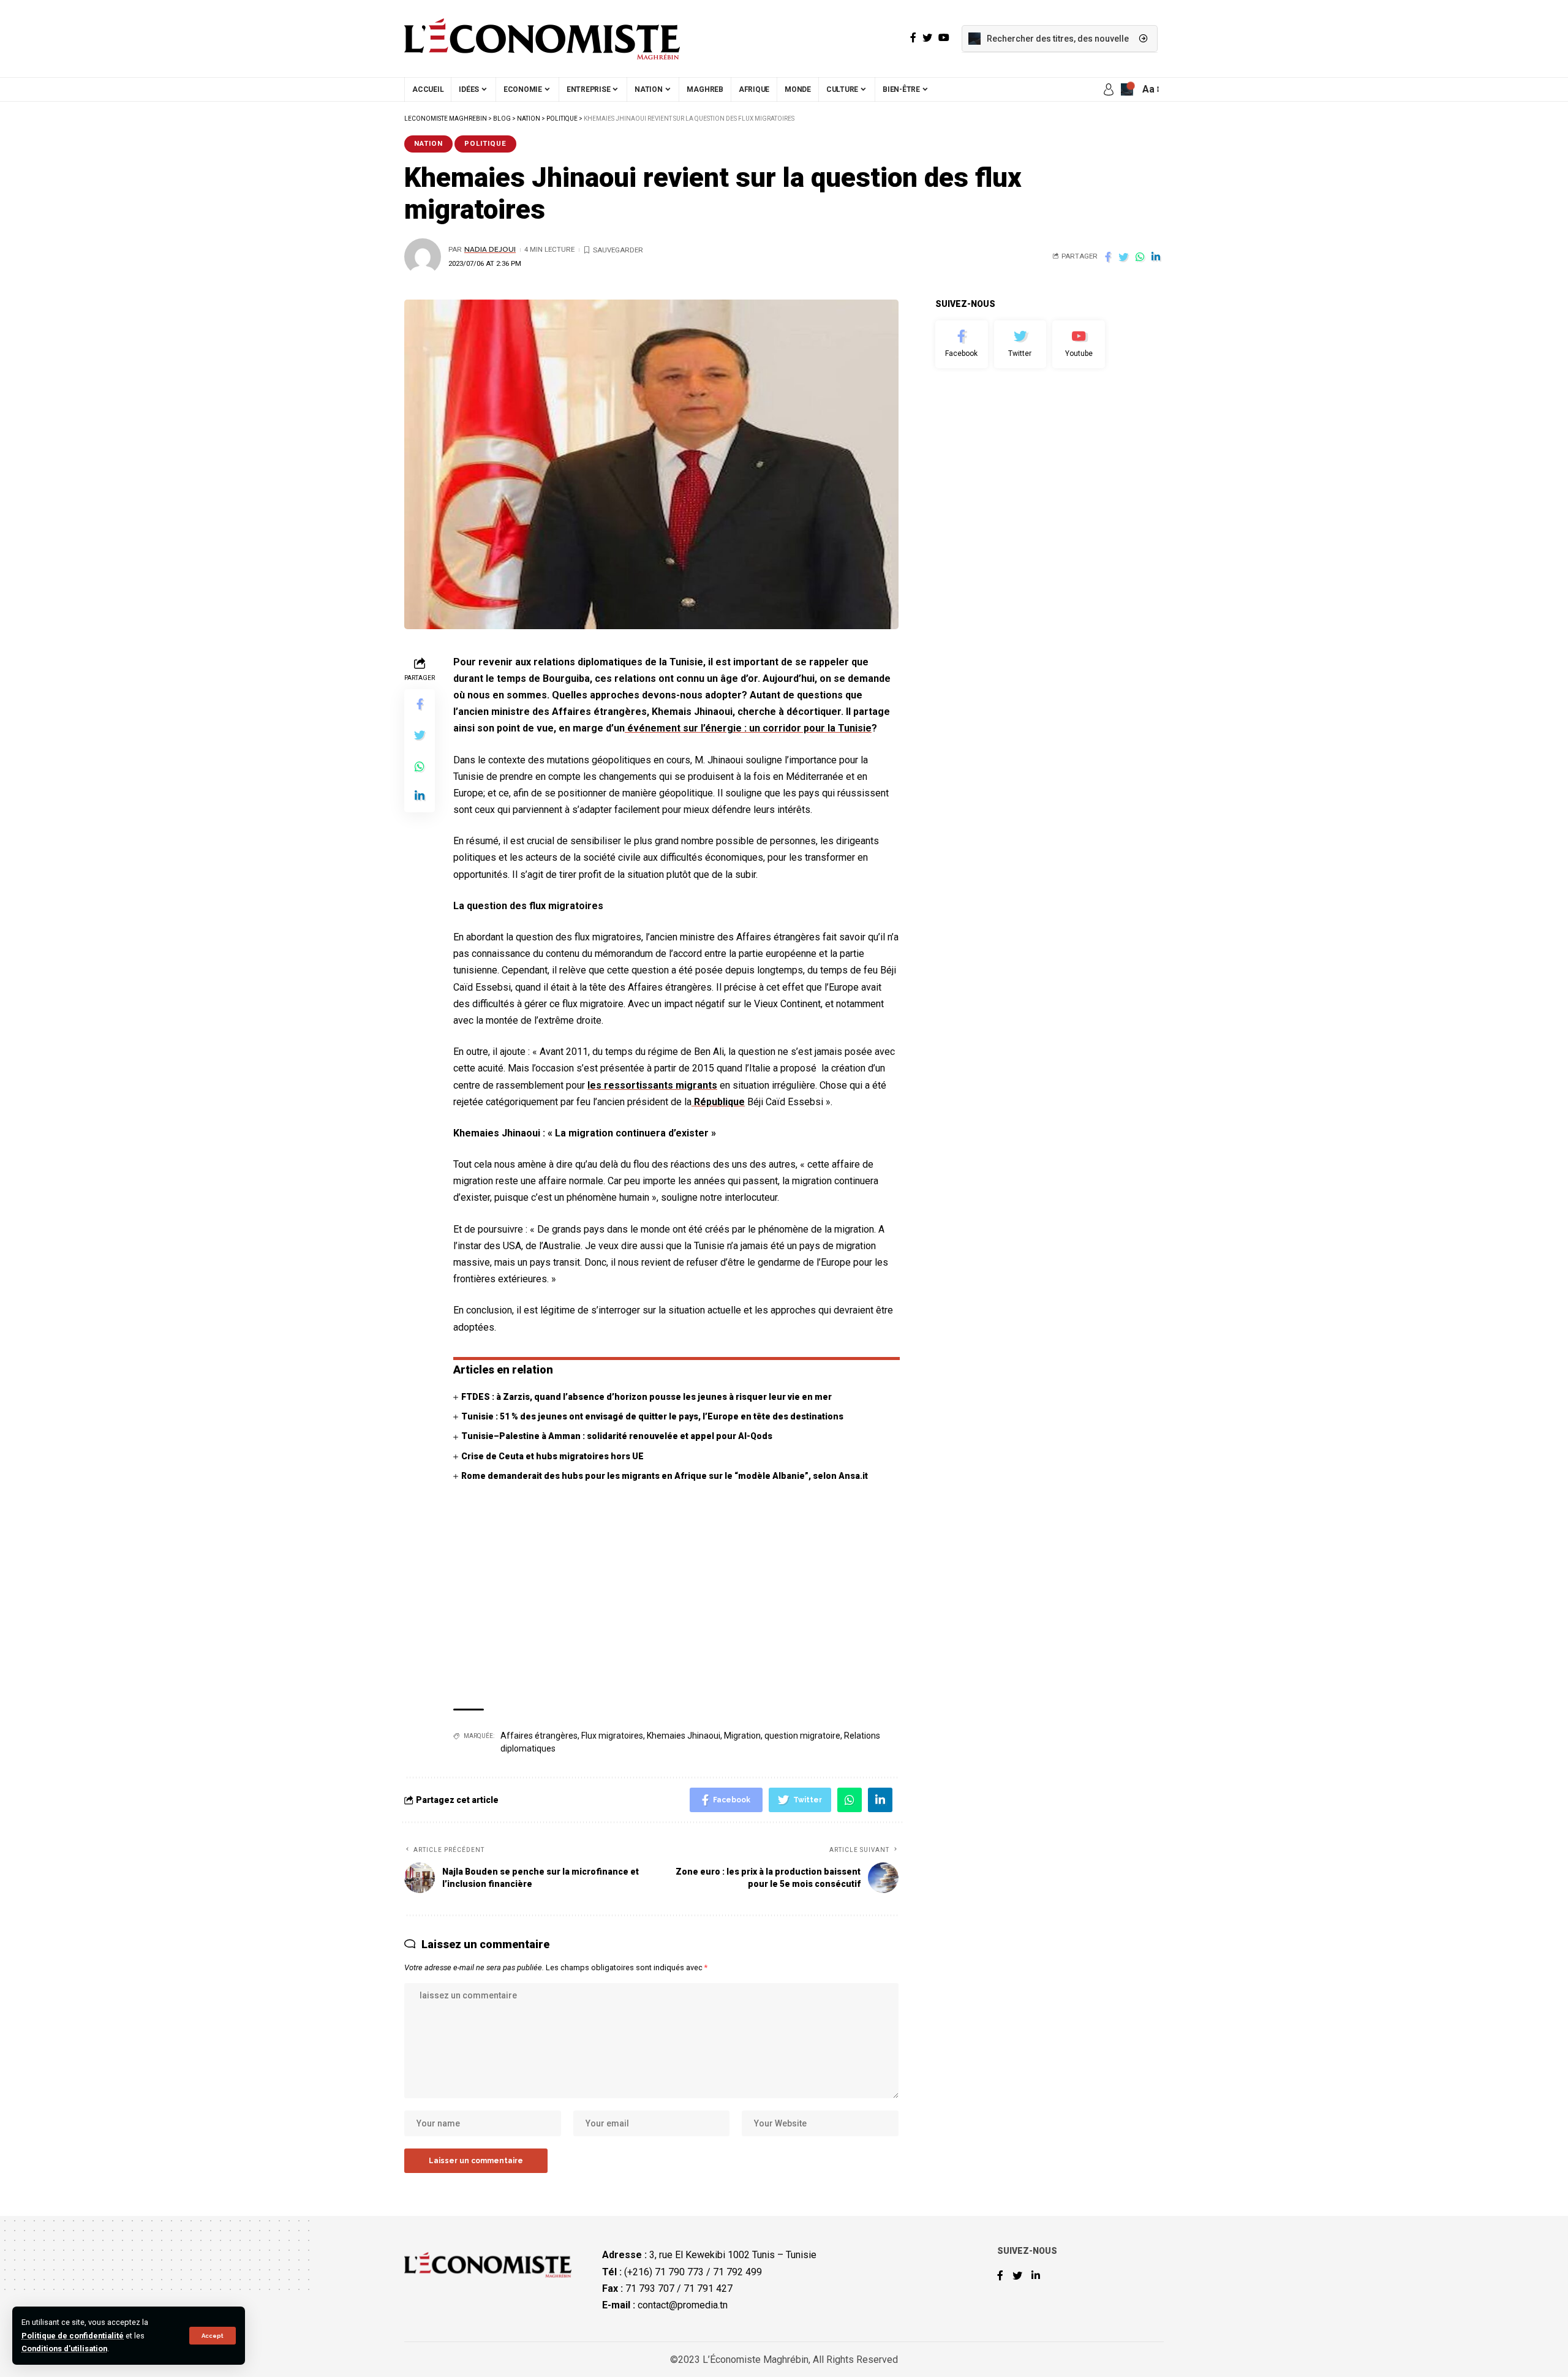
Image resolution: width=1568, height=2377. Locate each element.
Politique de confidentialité (73, 2336)
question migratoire (802, 1736)
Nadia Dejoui (490, 249)
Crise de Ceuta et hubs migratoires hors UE (552, 1456)
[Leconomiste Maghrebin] (542, 39)
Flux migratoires (612, 1736)
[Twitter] (1020, 344)
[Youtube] (1079, 344)
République (718, 1102)
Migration (742, 1736)
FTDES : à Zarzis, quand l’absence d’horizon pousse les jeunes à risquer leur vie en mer (646, 1397)
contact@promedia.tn (683, 2305)
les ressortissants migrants (652, 1085)
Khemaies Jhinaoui (684, 1736)
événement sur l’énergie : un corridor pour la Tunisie (748, 728)
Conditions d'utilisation (64, 2349)
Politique (485, 143)
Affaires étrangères (539, 1736)
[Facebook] (962, 344)
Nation (428, 143)
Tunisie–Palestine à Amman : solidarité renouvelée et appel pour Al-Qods (617, 1436)
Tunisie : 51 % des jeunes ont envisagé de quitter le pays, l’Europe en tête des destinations (652, 1416)
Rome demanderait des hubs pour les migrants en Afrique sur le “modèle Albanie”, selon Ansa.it (665, 1476)
